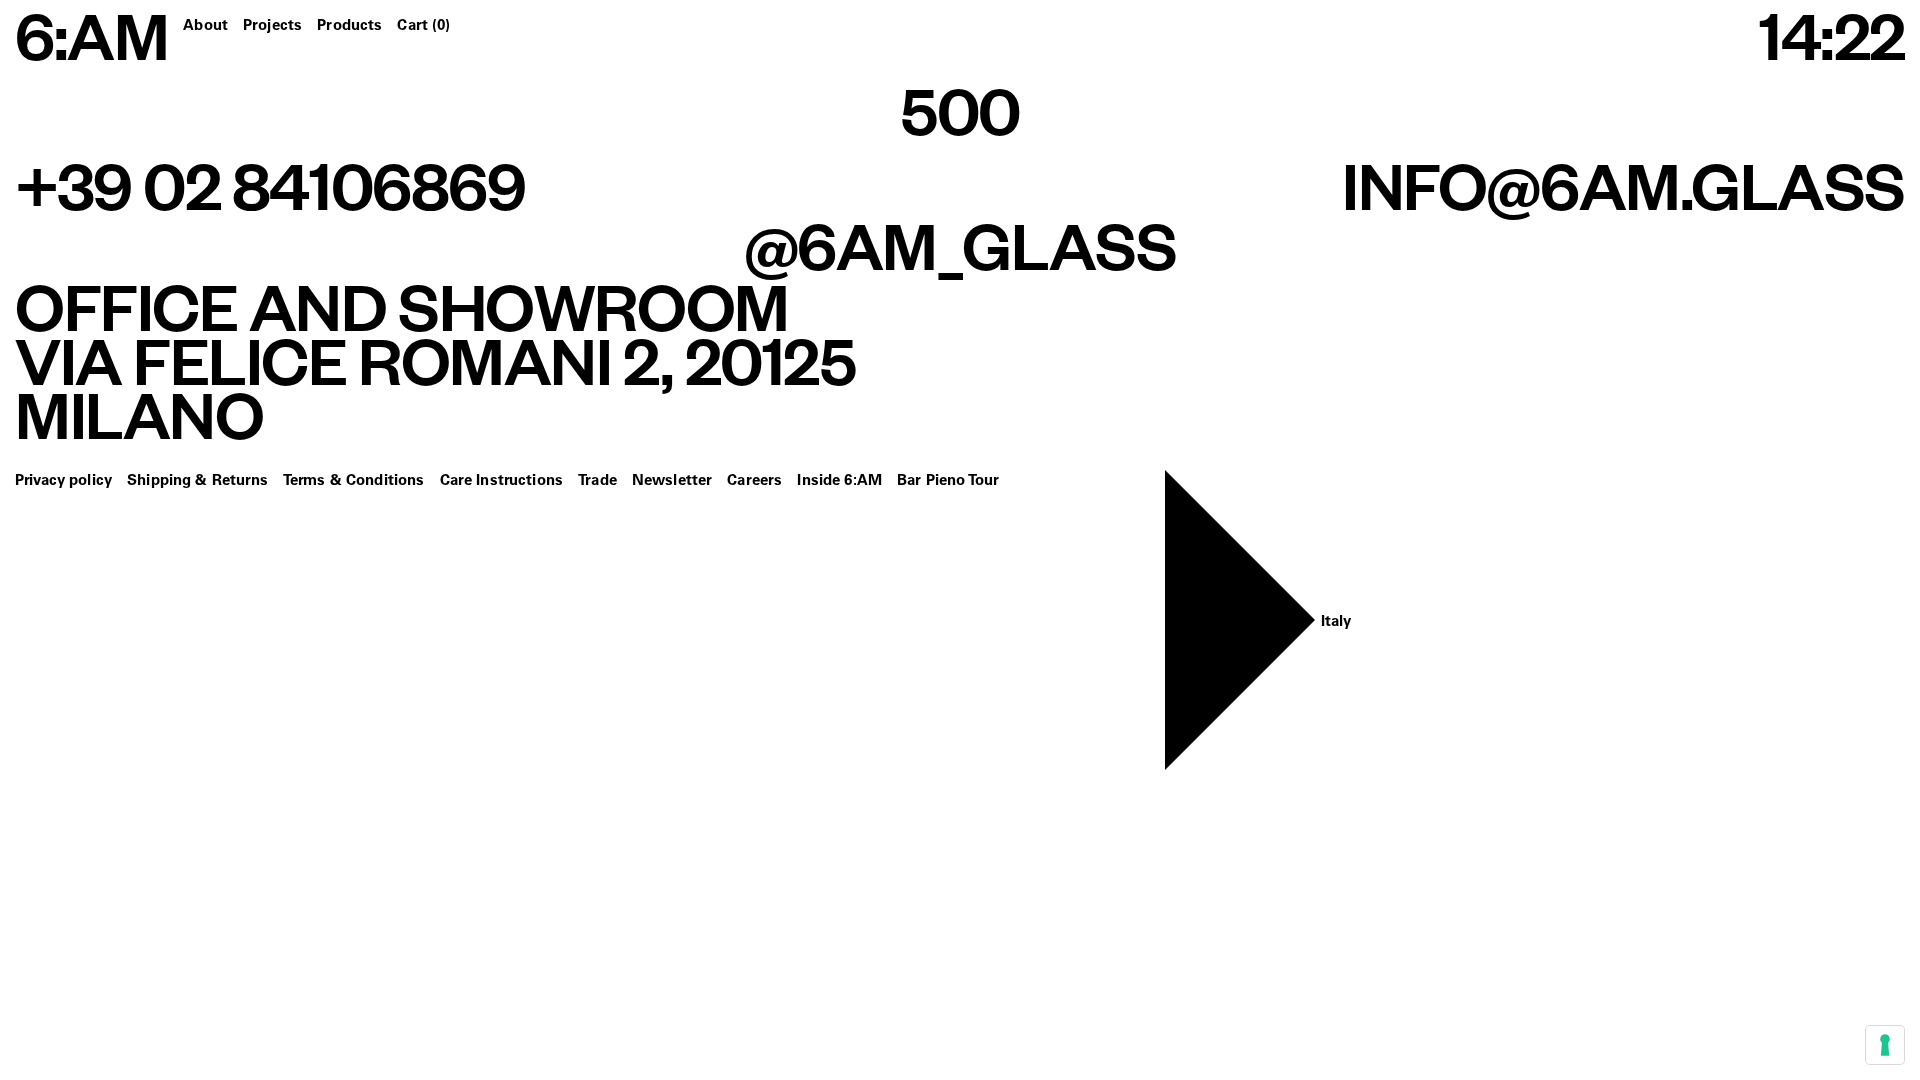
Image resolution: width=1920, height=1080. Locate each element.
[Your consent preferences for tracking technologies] (1885, 1045)
